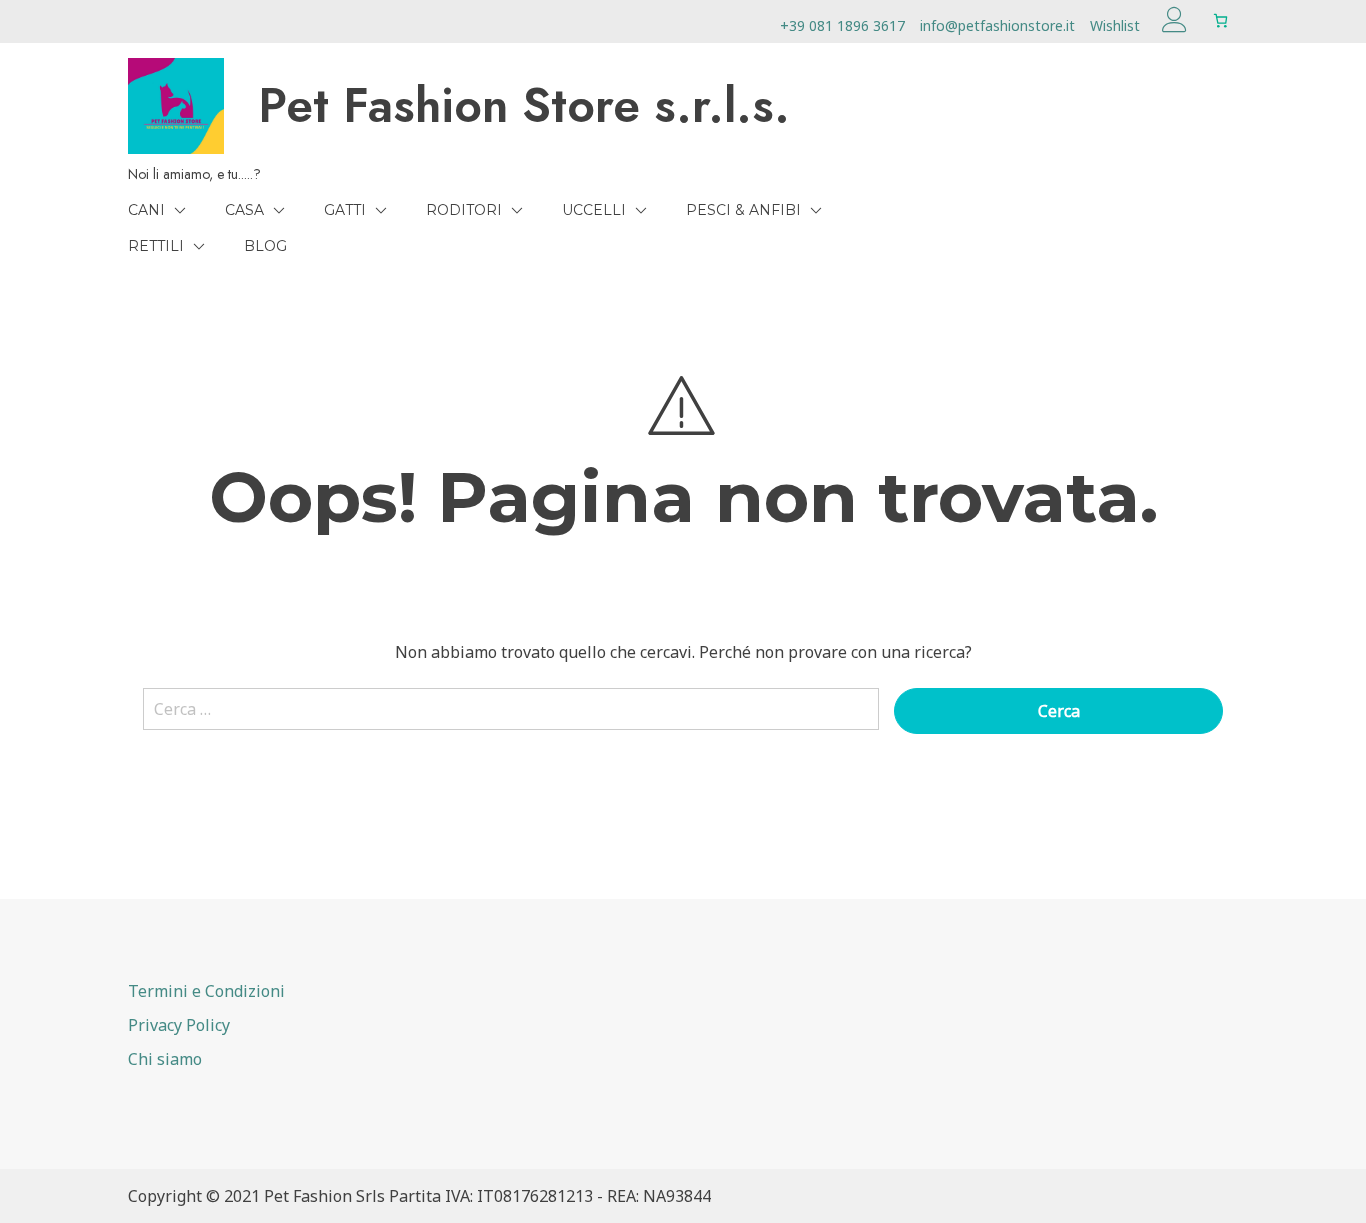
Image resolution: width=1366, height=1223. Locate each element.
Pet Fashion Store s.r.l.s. (524, 106)
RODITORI (464, 210)
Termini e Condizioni (206, 991)
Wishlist (1115, 25)
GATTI (345, 210)
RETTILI (156, 246)
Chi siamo (165, 1059)
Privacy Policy (179, 1025)
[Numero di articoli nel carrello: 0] (1220, 20)
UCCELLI (594, 210)
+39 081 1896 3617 (842, 25)
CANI (146, 210)
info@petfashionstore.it (997, 25)
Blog (265, 246)
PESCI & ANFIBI (743, 210)
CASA (244, 210)
